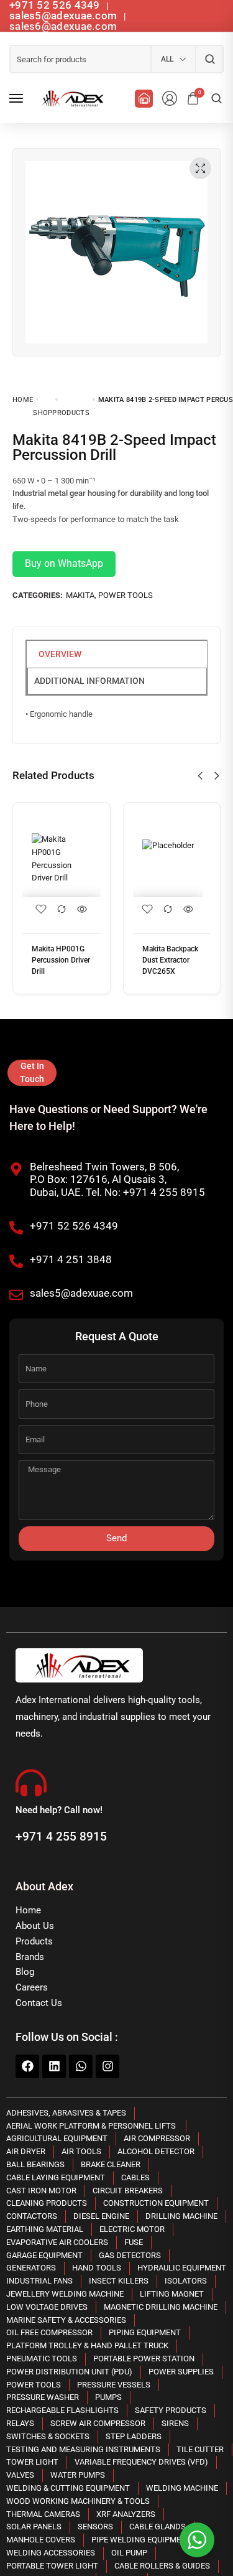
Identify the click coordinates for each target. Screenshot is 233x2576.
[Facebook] (27, 2066)
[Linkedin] (54, 2066)
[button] (200, 776)
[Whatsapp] (81, 2066)
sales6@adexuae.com (63, 26)
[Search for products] (210, 59)
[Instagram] (107, 2066)
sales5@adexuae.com (65, 16)
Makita (80, 595)
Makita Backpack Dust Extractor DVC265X (170, 960)
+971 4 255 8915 (61, 1836)
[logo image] (71, 98)
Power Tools (126, 595)
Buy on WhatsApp (64, 563)
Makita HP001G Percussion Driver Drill (61, 960)
